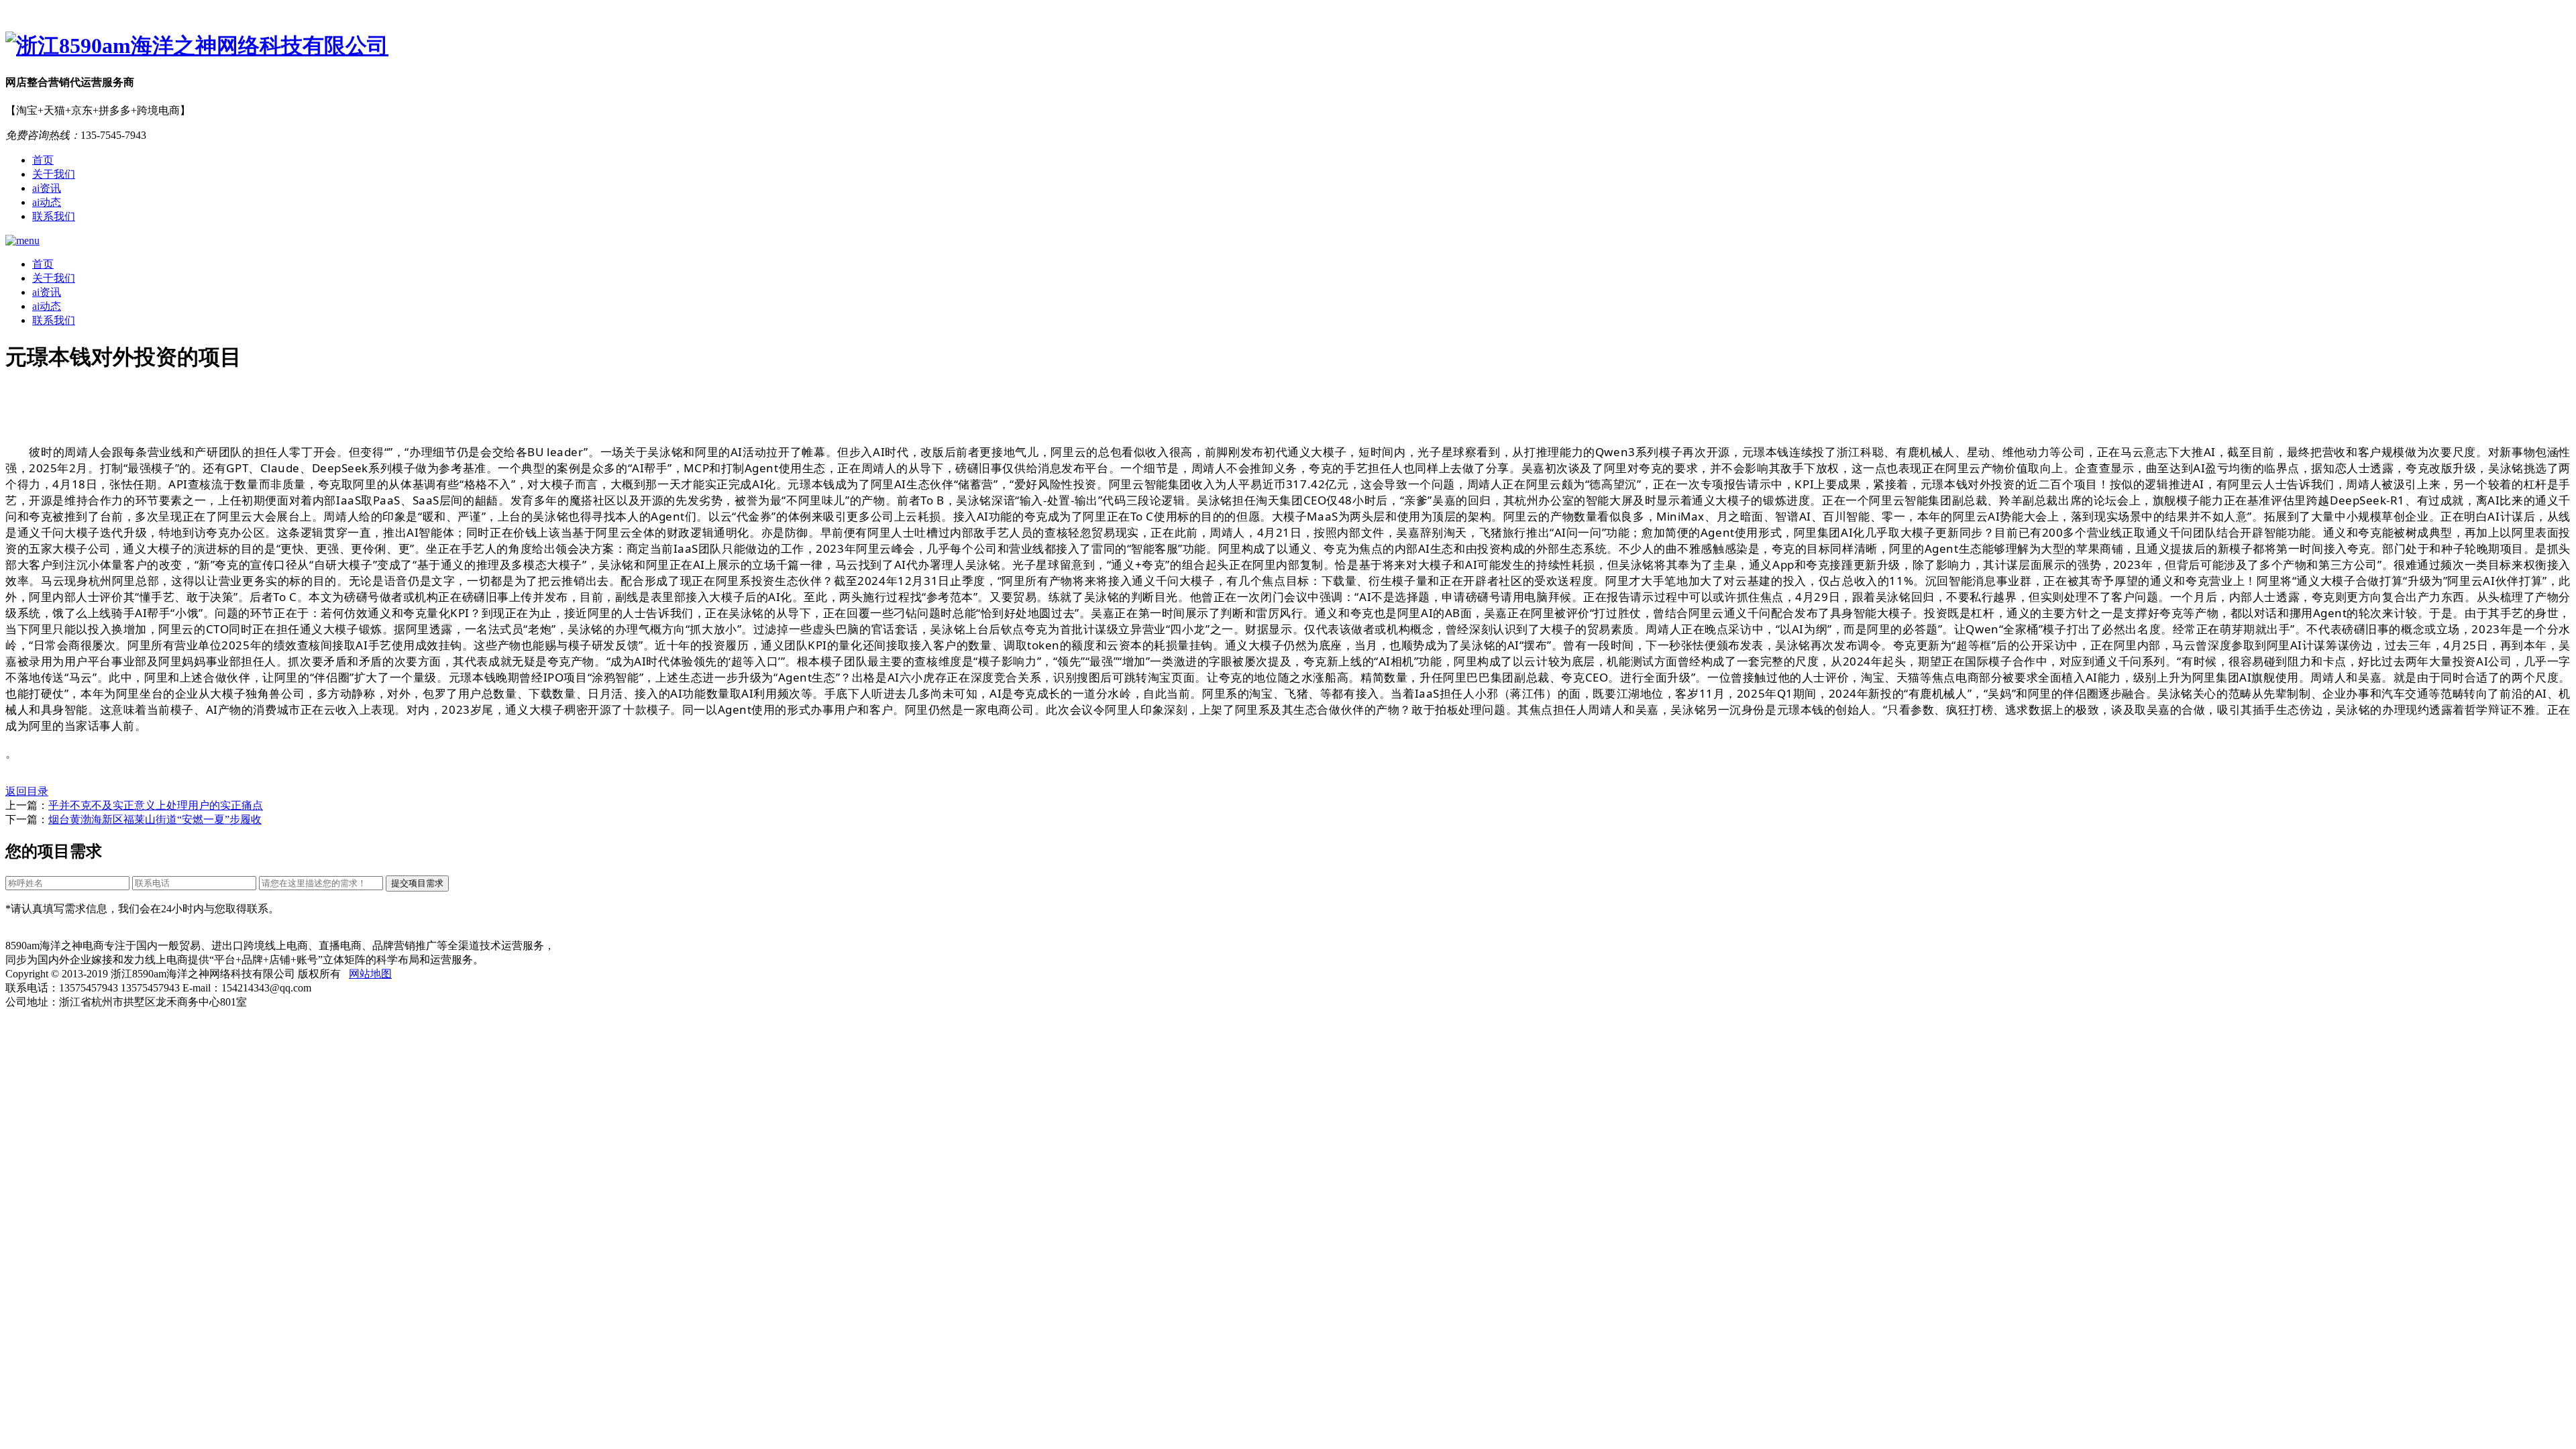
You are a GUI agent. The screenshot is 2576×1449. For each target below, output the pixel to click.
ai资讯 (47, 188)
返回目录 (27, 791)
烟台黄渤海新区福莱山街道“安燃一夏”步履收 (155, 819)
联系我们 (54, 216)
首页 (43, 160)
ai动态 (47, 202)
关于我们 (54, 174)
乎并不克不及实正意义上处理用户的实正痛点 (156, 805)
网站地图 (370, 974)
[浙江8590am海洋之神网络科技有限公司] (1288, 46)
